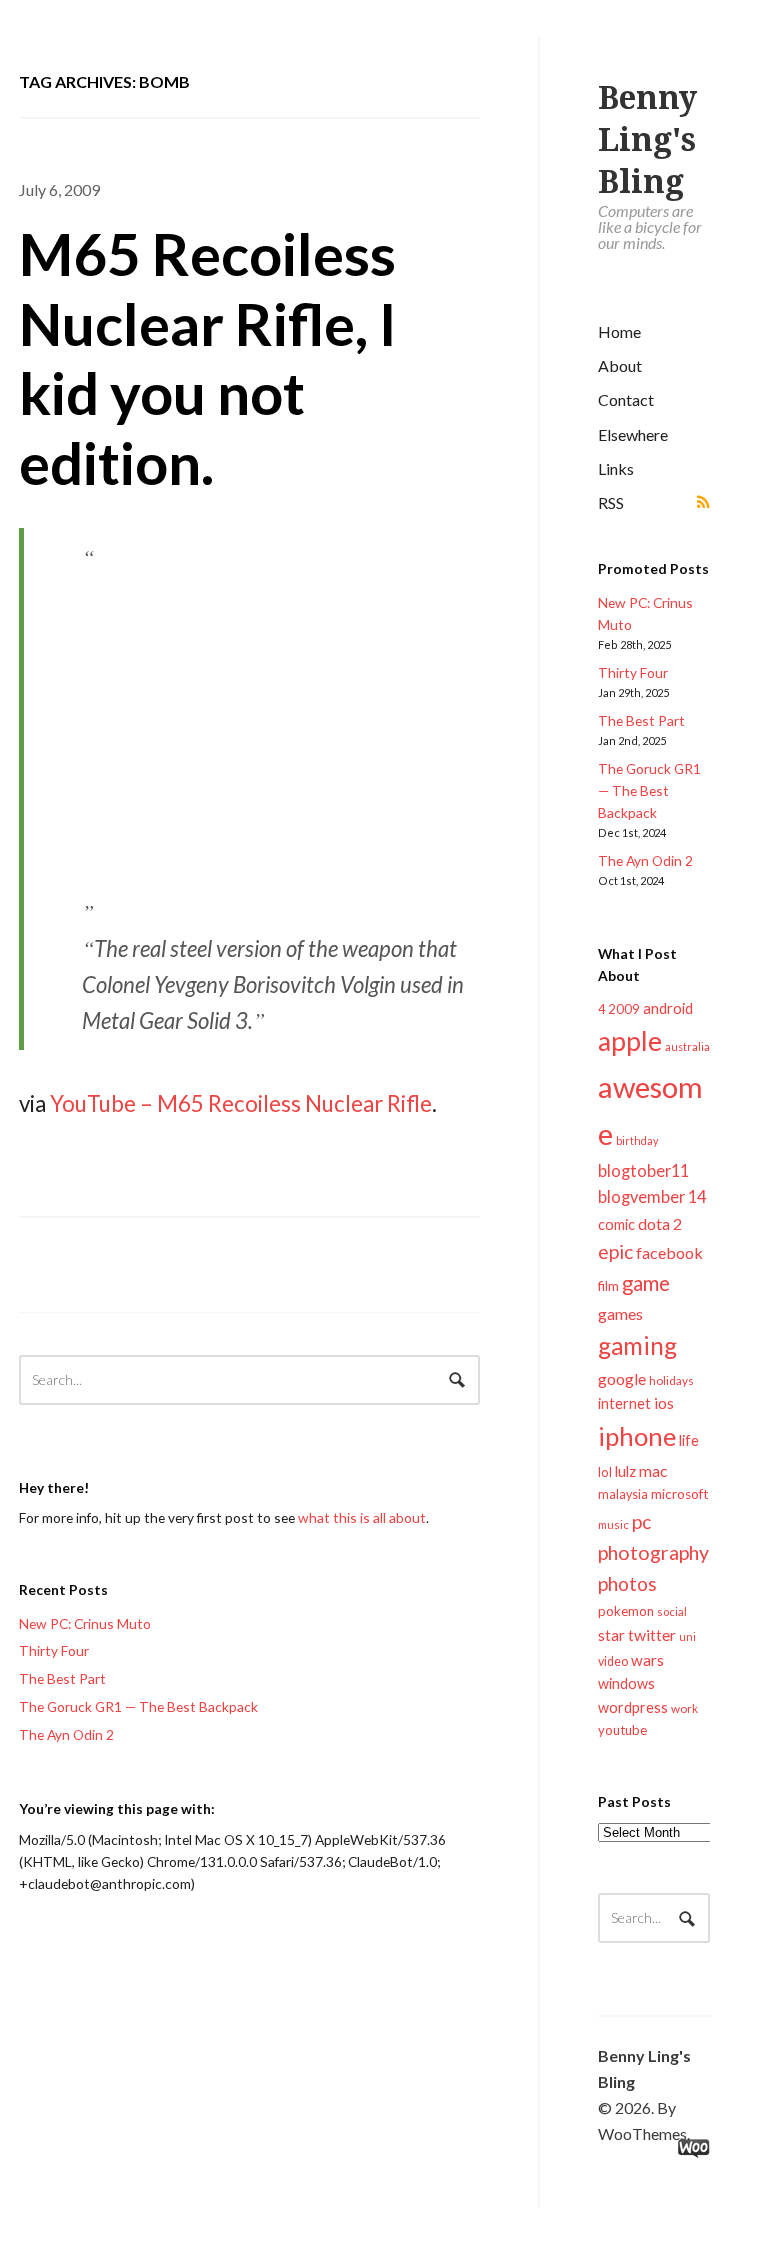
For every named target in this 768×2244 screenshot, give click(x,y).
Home (619, 331)
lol (605, 1472)
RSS (611, 502)
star (611, 1635)
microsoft (680, 1494)
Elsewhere (633, 434)
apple (630, 1041)
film (608, 1286)
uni (687, 1636)
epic (615, 1251)
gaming (637, 1345)
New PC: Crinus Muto (85, 1623)
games (620, 1313)
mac (653, 1470)
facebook (669, 1252)
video (613, 1661)
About (620, 365)
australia (687, 1046)
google (622, 1378)
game (646, 1283)
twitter (652, 1634)
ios (664, 1403)
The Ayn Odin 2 (645, 860)
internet (624, 1403)
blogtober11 (643, 1170)
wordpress (633, 1707)
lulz (625, 1471)
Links (616, 468)
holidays (671, 1380)
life (689, 1440)
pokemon (626, 1611)
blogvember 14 (652, 1196)
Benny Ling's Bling (647, 140)
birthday (637, 1140)
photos (627, 1583)
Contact (626, 399)
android (668, 1008)
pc (641, 1521)
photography (653, 1552)
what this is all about (362, 1517)
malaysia (623, 1494)
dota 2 (660, 1223)
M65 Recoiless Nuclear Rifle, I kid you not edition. (208, 358)
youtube (622, 1730)
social (672, 1611)
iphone (637, 1436)
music (613, 1524)
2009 (624, 1009)
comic (616, 1224)
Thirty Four (633, 672)
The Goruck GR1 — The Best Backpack (649, 790)
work (684, 1708)
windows (626, 1683)
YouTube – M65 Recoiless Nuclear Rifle (241, 1103)
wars (647, 1660)
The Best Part (641, 720)
